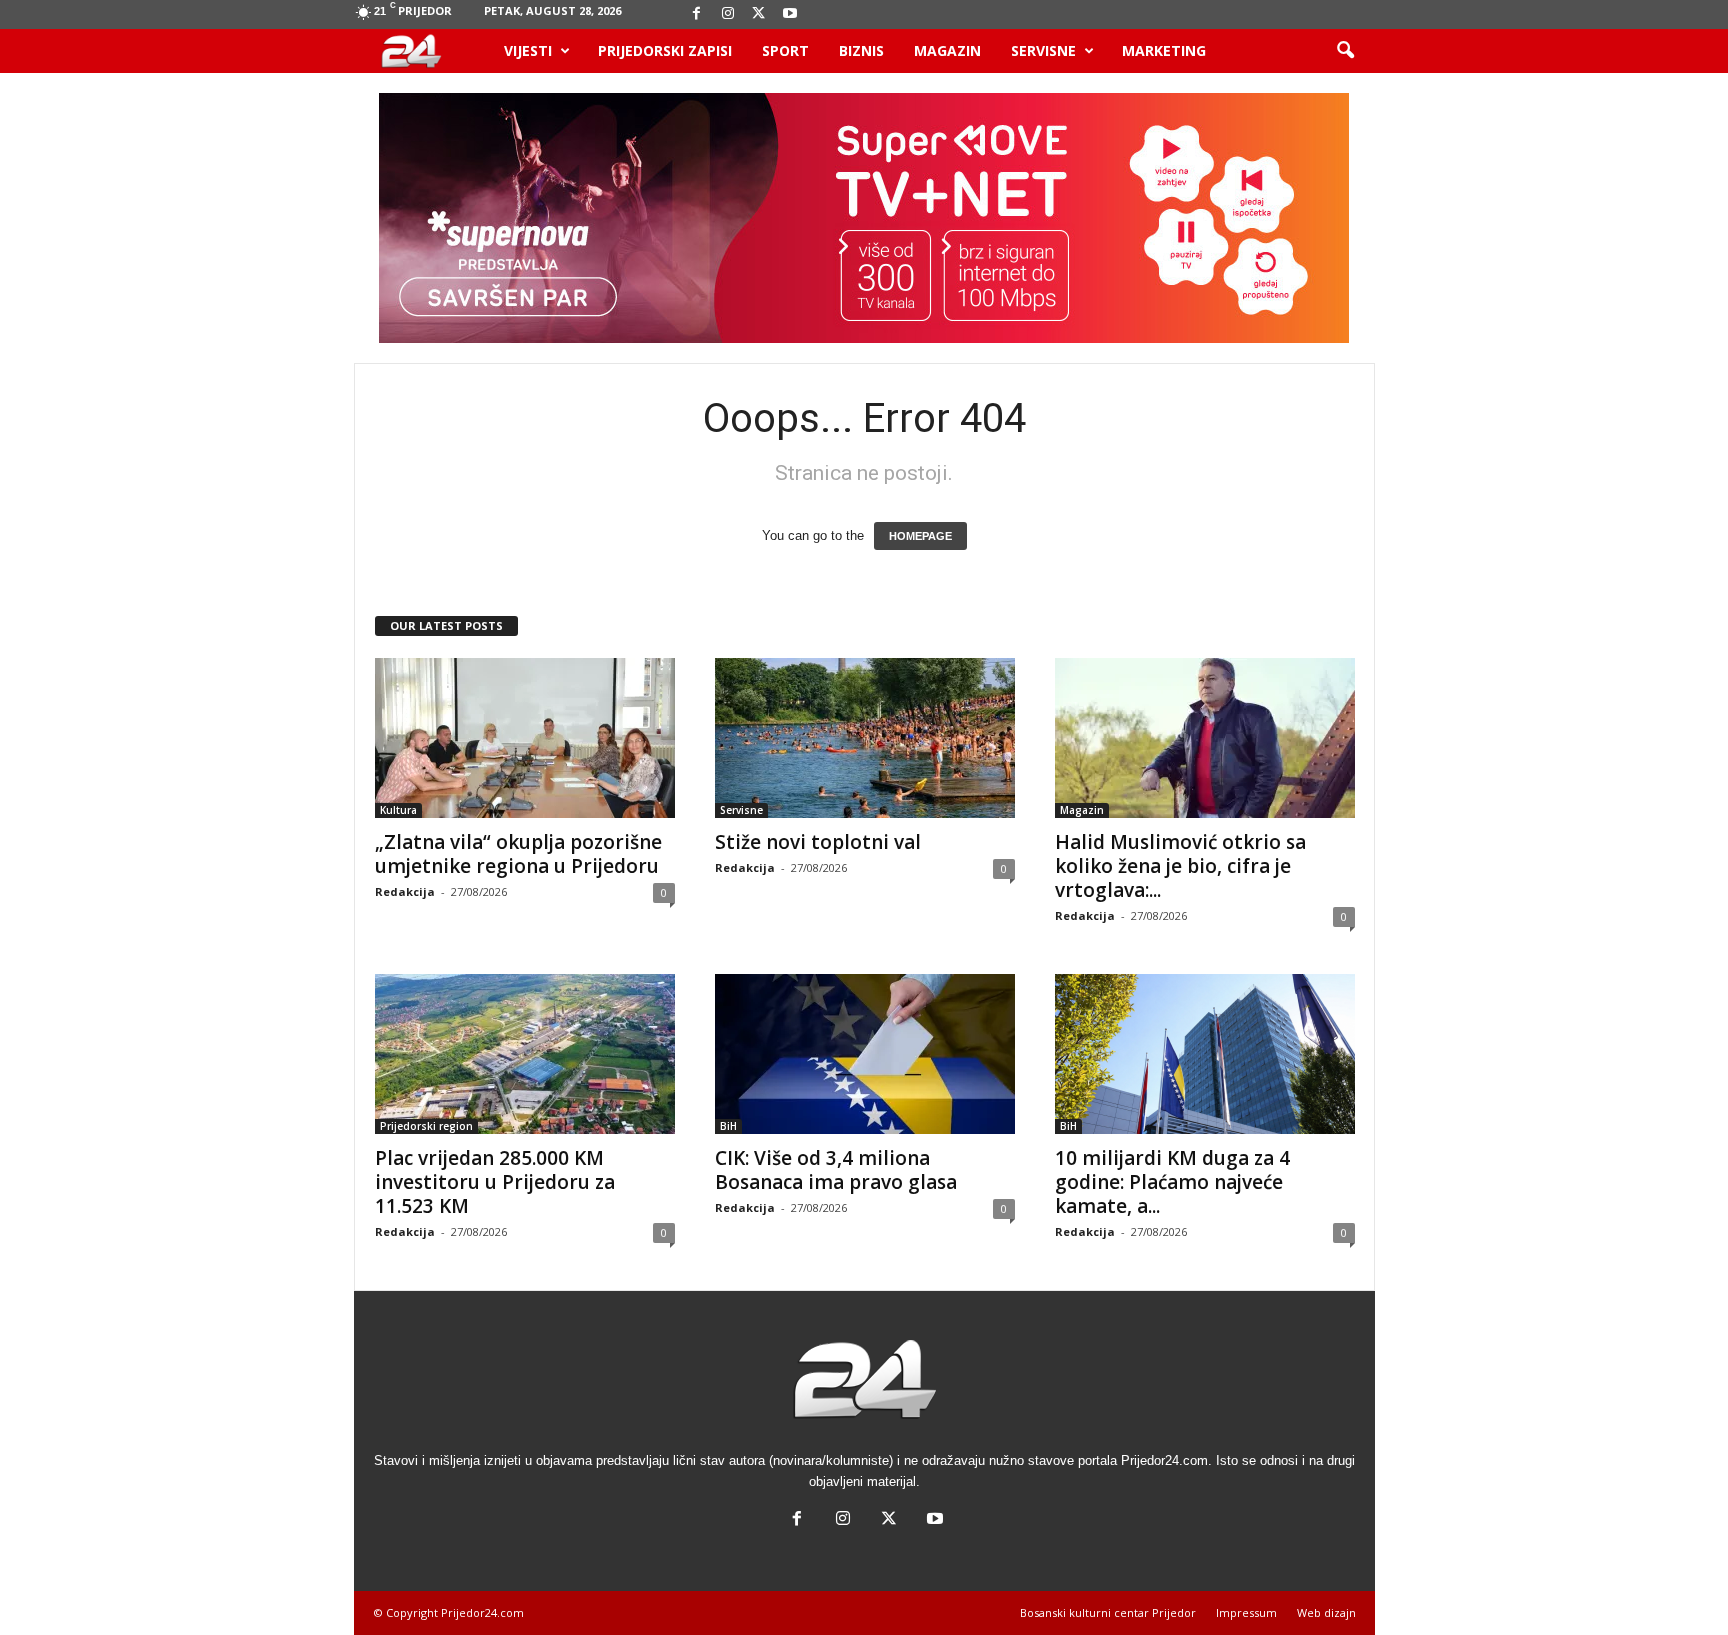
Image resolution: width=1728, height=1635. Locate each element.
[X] (759, 14)
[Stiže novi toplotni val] (865, 738)
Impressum (1246, 1612)
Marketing (1164, 50)
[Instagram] (728, 14)
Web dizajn (1326, 1612)
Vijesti (528, 50)
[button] (1345, 51)
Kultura (398, 810)
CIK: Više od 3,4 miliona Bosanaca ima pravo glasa (836, 1170)
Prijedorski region (426, 1126)
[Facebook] (697, 14)
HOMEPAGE (920, 536)
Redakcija (405, 891)
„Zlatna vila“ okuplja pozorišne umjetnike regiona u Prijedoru (518, 854)
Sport (785, 50)
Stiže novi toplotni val (818, 842)
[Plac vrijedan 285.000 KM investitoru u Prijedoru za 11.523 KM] (525, 1054)
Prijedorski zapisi (665, 50)
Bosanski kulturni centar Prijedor (1108, 1612)
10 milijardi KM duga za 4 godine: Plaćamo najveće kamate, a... (1172, 1182)
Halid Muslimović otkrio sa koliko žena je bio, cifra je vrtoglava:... (1180, 866)
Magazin (947, 50)
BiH (728, 1126)
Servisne (1043, 50)
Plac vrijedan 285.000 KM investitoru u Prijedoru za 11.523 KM (495, 1182)
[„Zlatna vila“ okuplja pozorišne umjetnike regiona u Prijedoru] (525, 738)
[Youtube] (790, 14)
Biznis (861, 50)
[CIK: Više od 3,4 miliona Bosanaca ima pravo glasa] (865, 1054)
